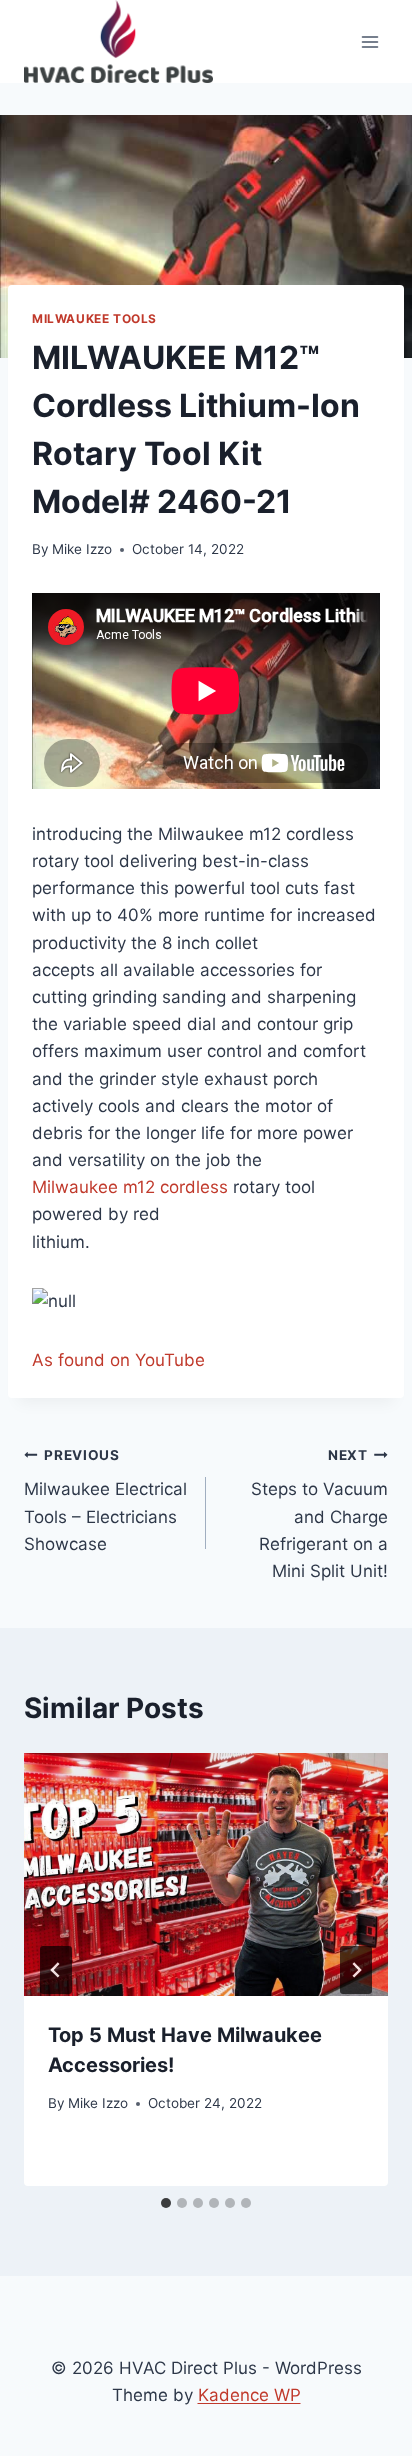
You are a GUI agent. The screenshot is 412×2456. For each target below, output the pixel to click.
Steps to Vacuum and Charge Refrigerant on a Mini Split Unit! (319, 1514)
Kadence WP (249, 2395)
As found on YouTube (118, 1360)
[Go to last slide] (56, 1970)
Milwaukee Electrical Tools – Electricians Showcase (105, 1500)
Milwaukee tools (94, 318)
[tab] (166, 2203)
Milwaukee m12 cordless (130, 1187)
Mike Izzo (82, 549)
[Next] (356, 1970)
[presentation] (206, 1874)
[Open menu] (369, 41)
